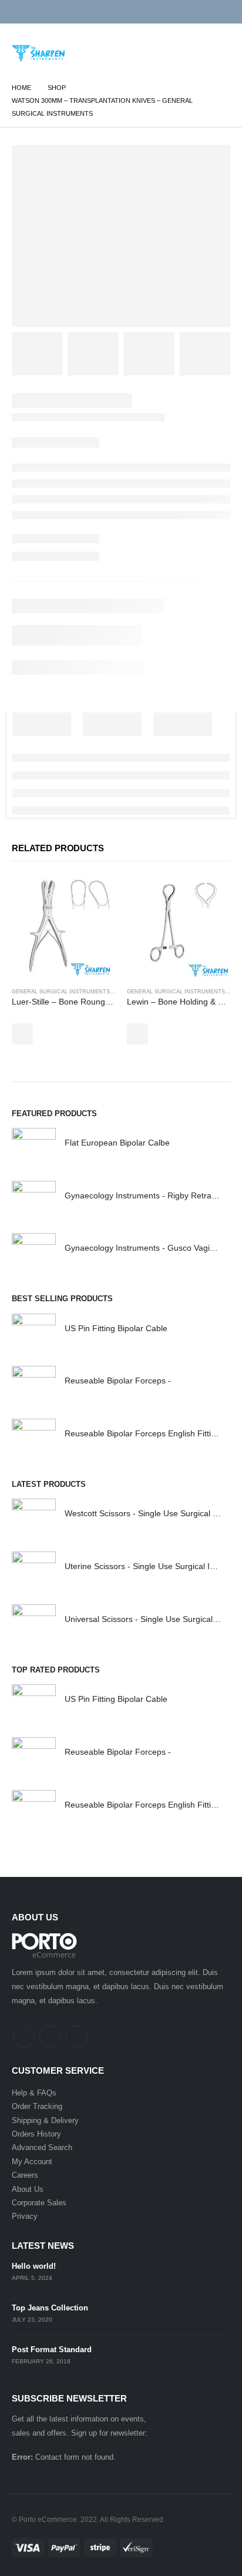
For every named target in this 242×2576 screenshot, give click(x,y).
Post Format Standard (52, 2350)
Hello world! (34, 2266)
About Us (28, 2189)
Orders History (36, 2134)
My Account (32, 2162)
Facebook (24, 2036)
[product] (63, 927)
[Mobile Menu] (218, 60)
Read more (22, 1034)
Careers (25, 2175)
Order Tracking (37, 2106)
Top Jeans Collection (50, 2308)
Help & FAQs (34, 2093)
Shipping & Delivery (45, 2120)
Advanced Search (42, 2147)
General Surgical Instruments (61, 992)
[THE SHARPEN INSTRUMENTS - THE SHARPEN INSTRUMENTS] (38, 53)
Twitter (50, 2036)
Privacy (25, 2216)
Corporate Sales (39, 2203)
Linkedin (77, 2036)
